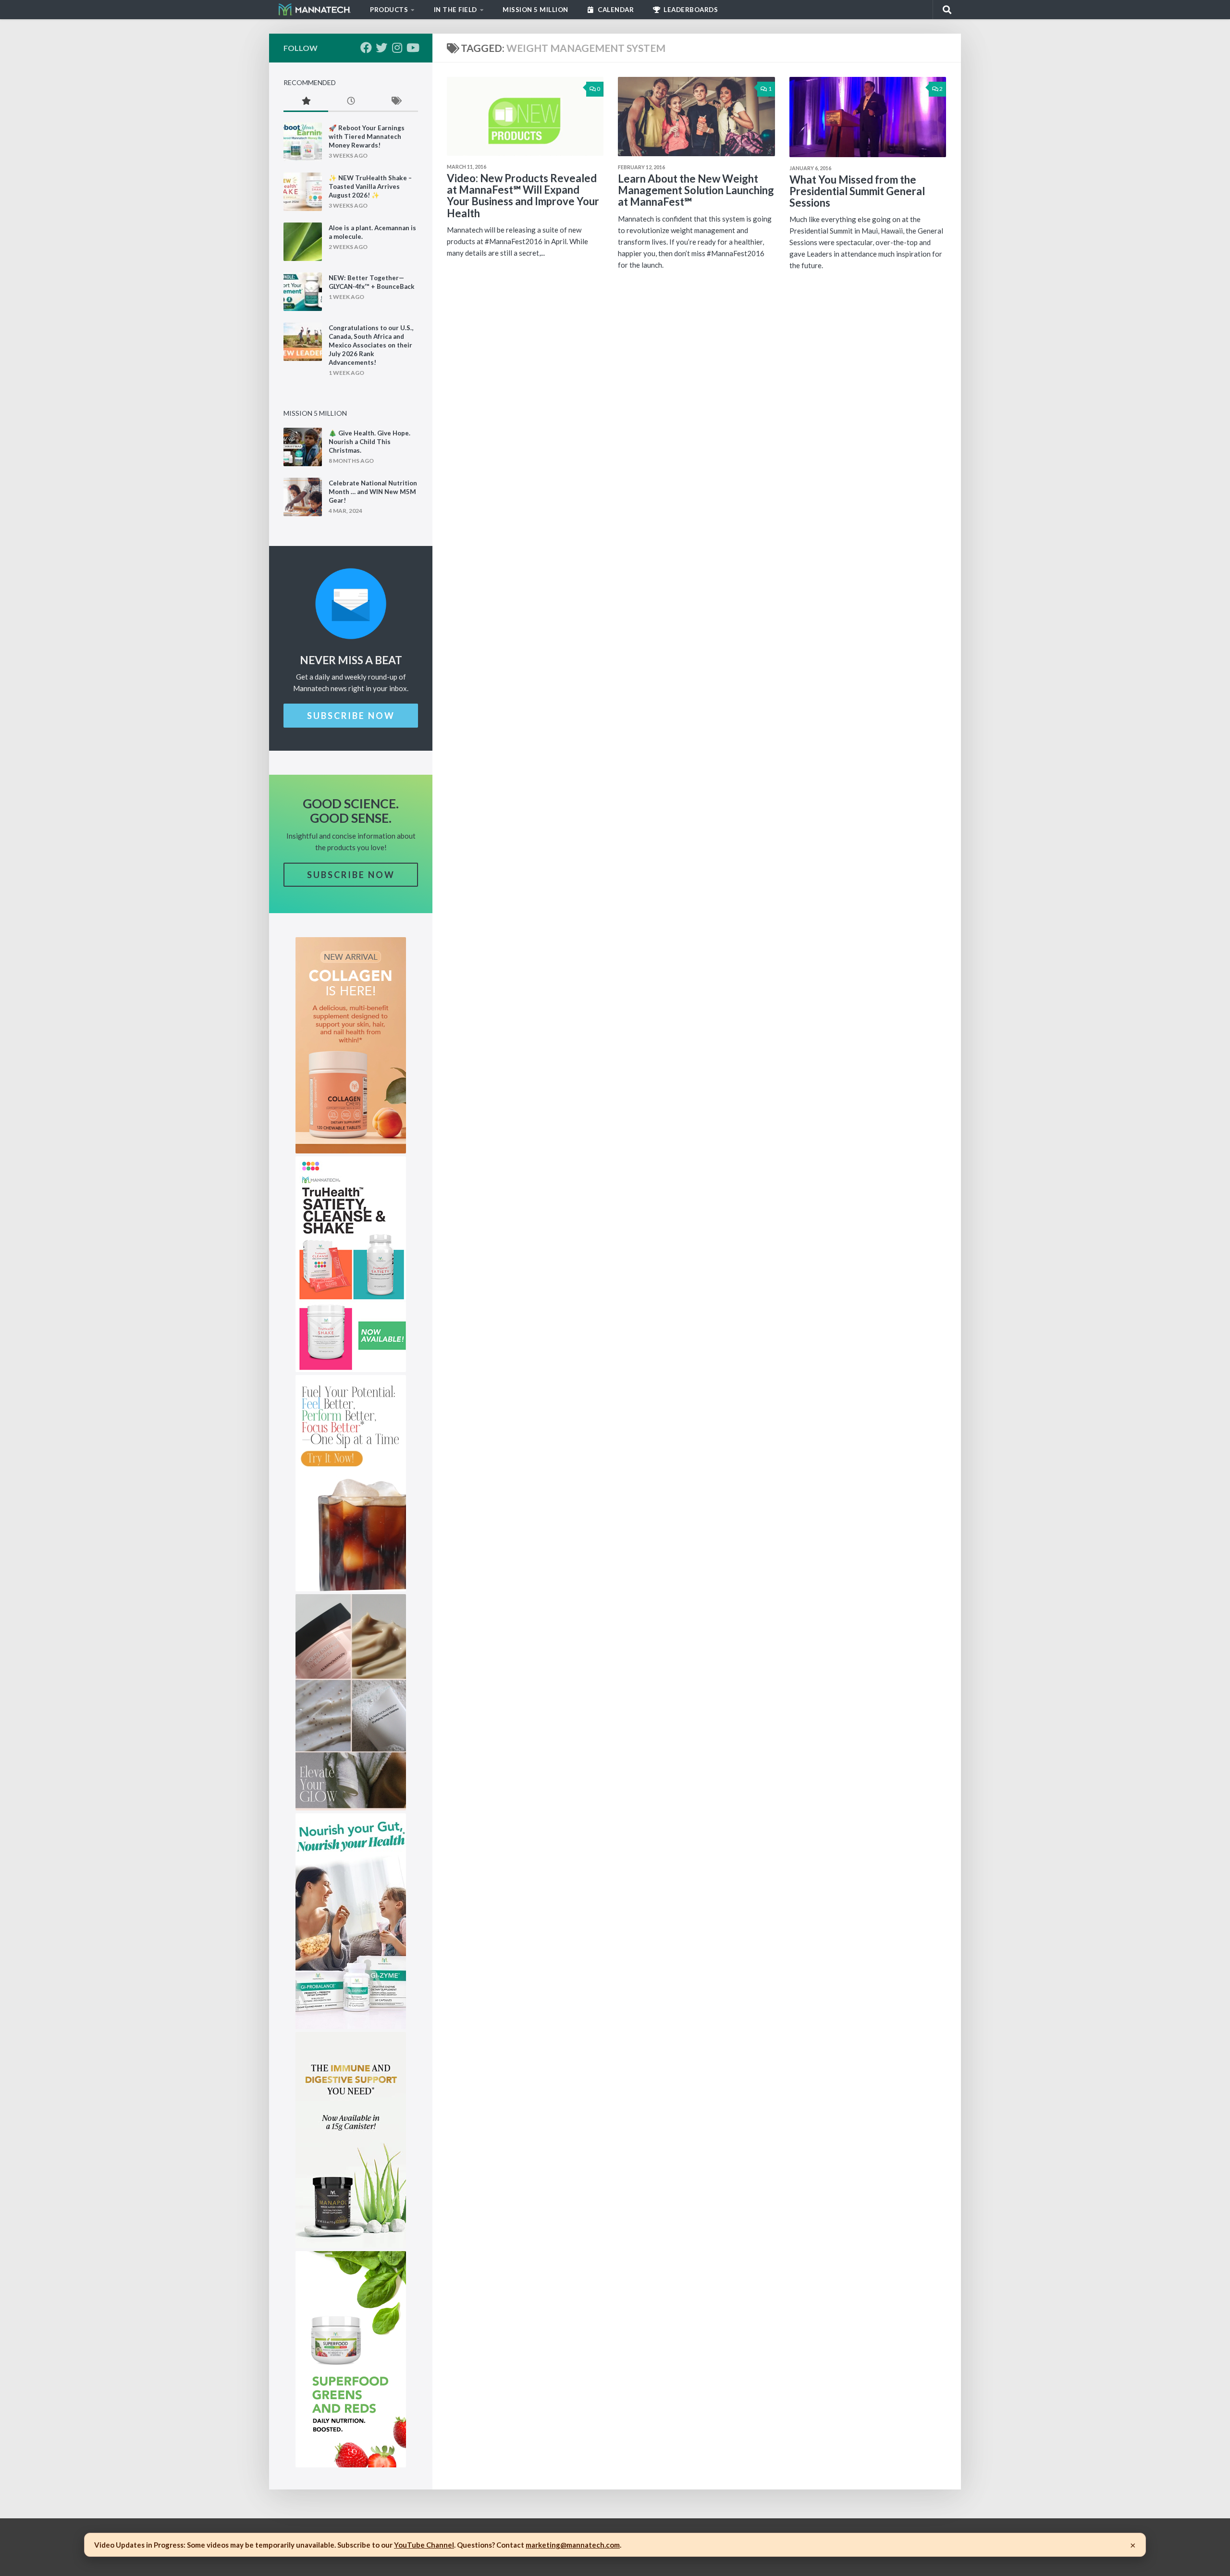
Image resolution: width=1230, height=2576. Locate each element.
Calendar (615, 10)
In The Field (455, 10)
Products (389, 10)
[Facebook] (366, 48)
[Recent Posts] (351, 102)
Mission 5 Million (535, 10)
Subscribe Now (351, 716)
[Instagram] (397, 48)
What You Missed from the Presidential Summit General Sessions (857, 191)
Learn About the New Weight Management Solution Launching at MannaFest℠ (696, 190)
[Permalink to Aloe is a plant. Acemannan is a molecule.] (303, 242)
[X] (381, 48)
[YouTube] (412, 48)
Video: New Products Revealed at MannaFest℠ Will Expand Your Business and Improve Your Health (523, 196)
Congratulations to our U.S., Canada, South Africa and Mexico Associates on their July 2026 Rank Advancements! (371, 345)
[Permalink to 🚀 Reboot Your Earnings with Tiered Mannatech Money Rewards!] (303, 142)
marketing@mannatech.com (573, 2545)
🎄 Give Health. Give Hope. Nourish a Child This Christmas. (369, 442)
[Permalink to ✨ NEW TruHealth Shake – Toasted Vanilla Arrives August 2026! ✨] (303, 192)
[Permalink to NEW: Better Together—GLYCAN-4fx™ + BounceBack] (303, 292)
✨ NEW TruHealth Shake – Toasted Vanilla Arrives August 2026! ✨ (370, 186)
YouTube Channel (424, 2545)
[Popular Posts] (306, 102)
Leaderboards (690, 10)
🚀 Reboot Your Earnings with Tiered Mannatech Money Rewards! (367, 136)
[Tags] (396, 102)
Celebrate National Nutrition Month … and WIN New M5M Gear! (373, 492)
